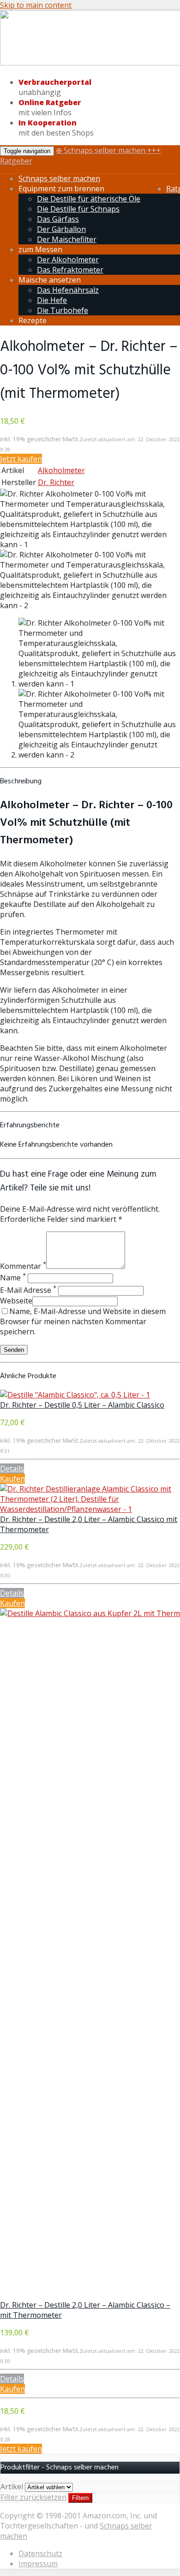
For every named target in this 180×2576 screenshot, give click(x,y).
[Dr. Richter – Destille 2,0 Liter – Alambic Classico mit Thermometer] (90, 1509)
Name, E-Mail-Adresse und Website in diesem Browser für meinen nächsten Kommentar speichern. (83, 1321)
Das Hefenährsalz (68, 290)
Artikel (12, 2487)
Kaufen (12, 1479)
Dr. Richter (56, 482)
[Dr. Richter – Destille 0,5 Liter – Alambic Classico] (75, 1395)
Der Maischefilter (67, 239)
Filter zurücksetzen (33, 2497)
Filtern (80, 2498)
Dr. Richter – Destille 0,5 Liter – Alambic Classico (82, 1405)
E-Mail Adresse (28, 1290)
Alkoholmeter (61, 470)
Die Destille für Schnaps (78, 209)
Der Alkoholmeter (68, 260)
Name (13, 1278)
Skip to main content (36, 5)
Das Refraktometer (70, 270)
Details (12, 1469)
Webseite (16, 1301)
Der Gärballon (61, 229)
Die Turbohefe (63, 310)
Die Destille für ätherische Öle (89, 199)
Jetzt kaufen (21, 459)
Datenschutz (40, 2553)
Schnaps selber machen (59, 178)
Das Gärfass (58, 219)
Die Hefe (52, 300)
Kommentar (23, 1266)
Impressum (38, 2564)
